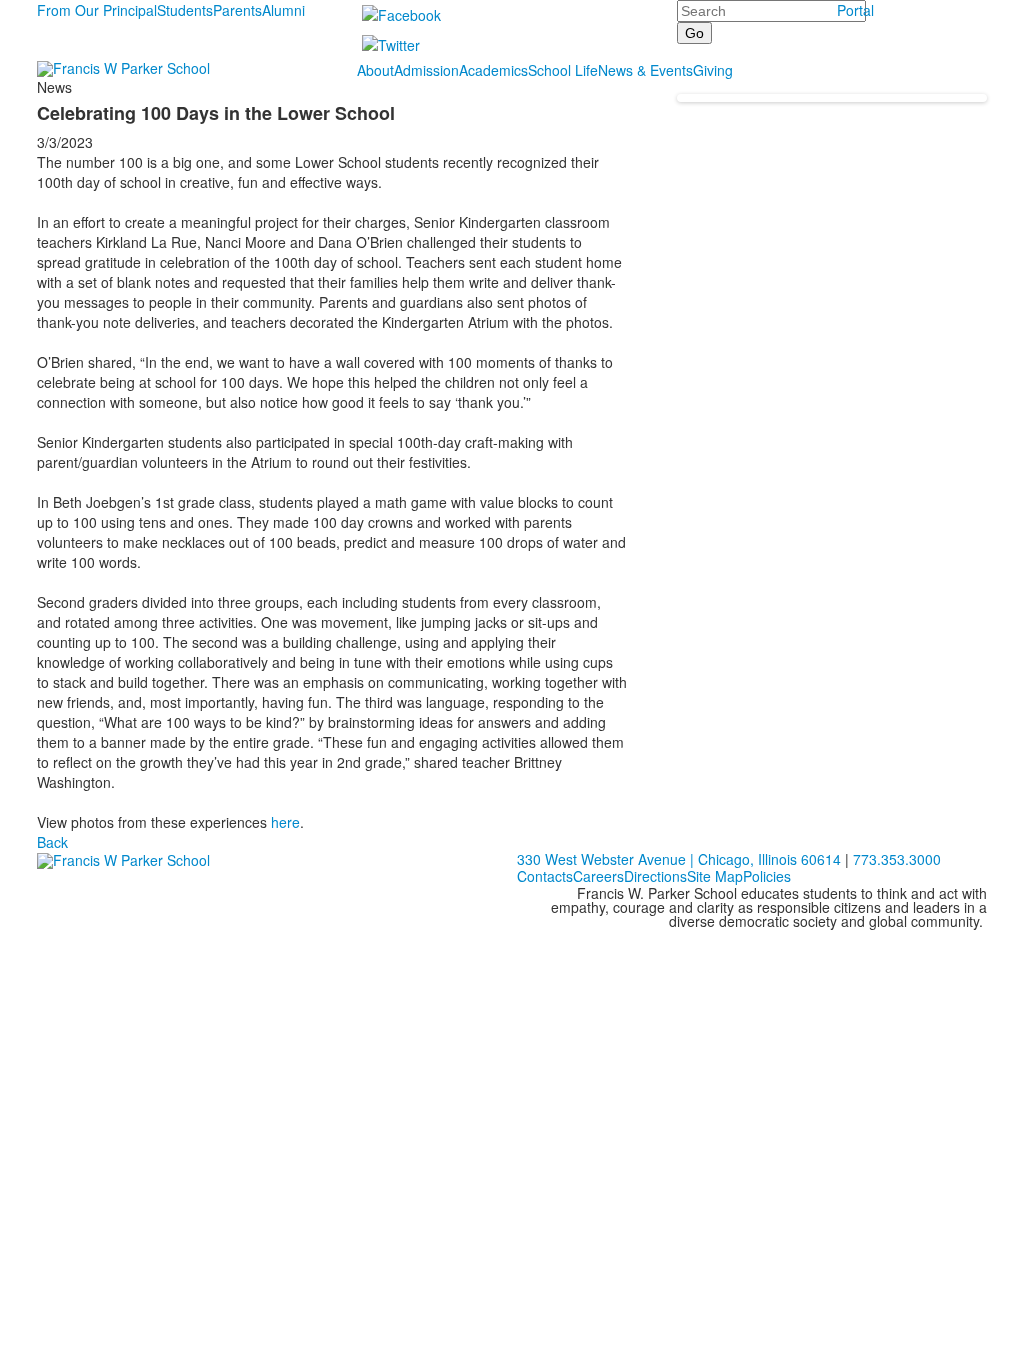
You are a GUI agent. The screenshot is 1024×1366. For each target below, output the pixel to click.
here (285, 822)
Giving (713, 70)
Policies (767, 876)
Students (185, 10)
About (375, 70)
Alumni (283, 10)
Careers (598, 876)
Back (52, 842)
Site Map (715, 876)
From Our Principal (97, 10)
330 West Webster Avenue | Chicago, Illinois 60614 (679, 859)
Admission (426, 70)
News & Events (645, 70)
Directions (655, 876)
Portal (855, 10)
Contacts (545, 876)
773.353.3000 (897, 859)
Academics (493, 70)
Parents (237, 10)
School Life (563, 70)
